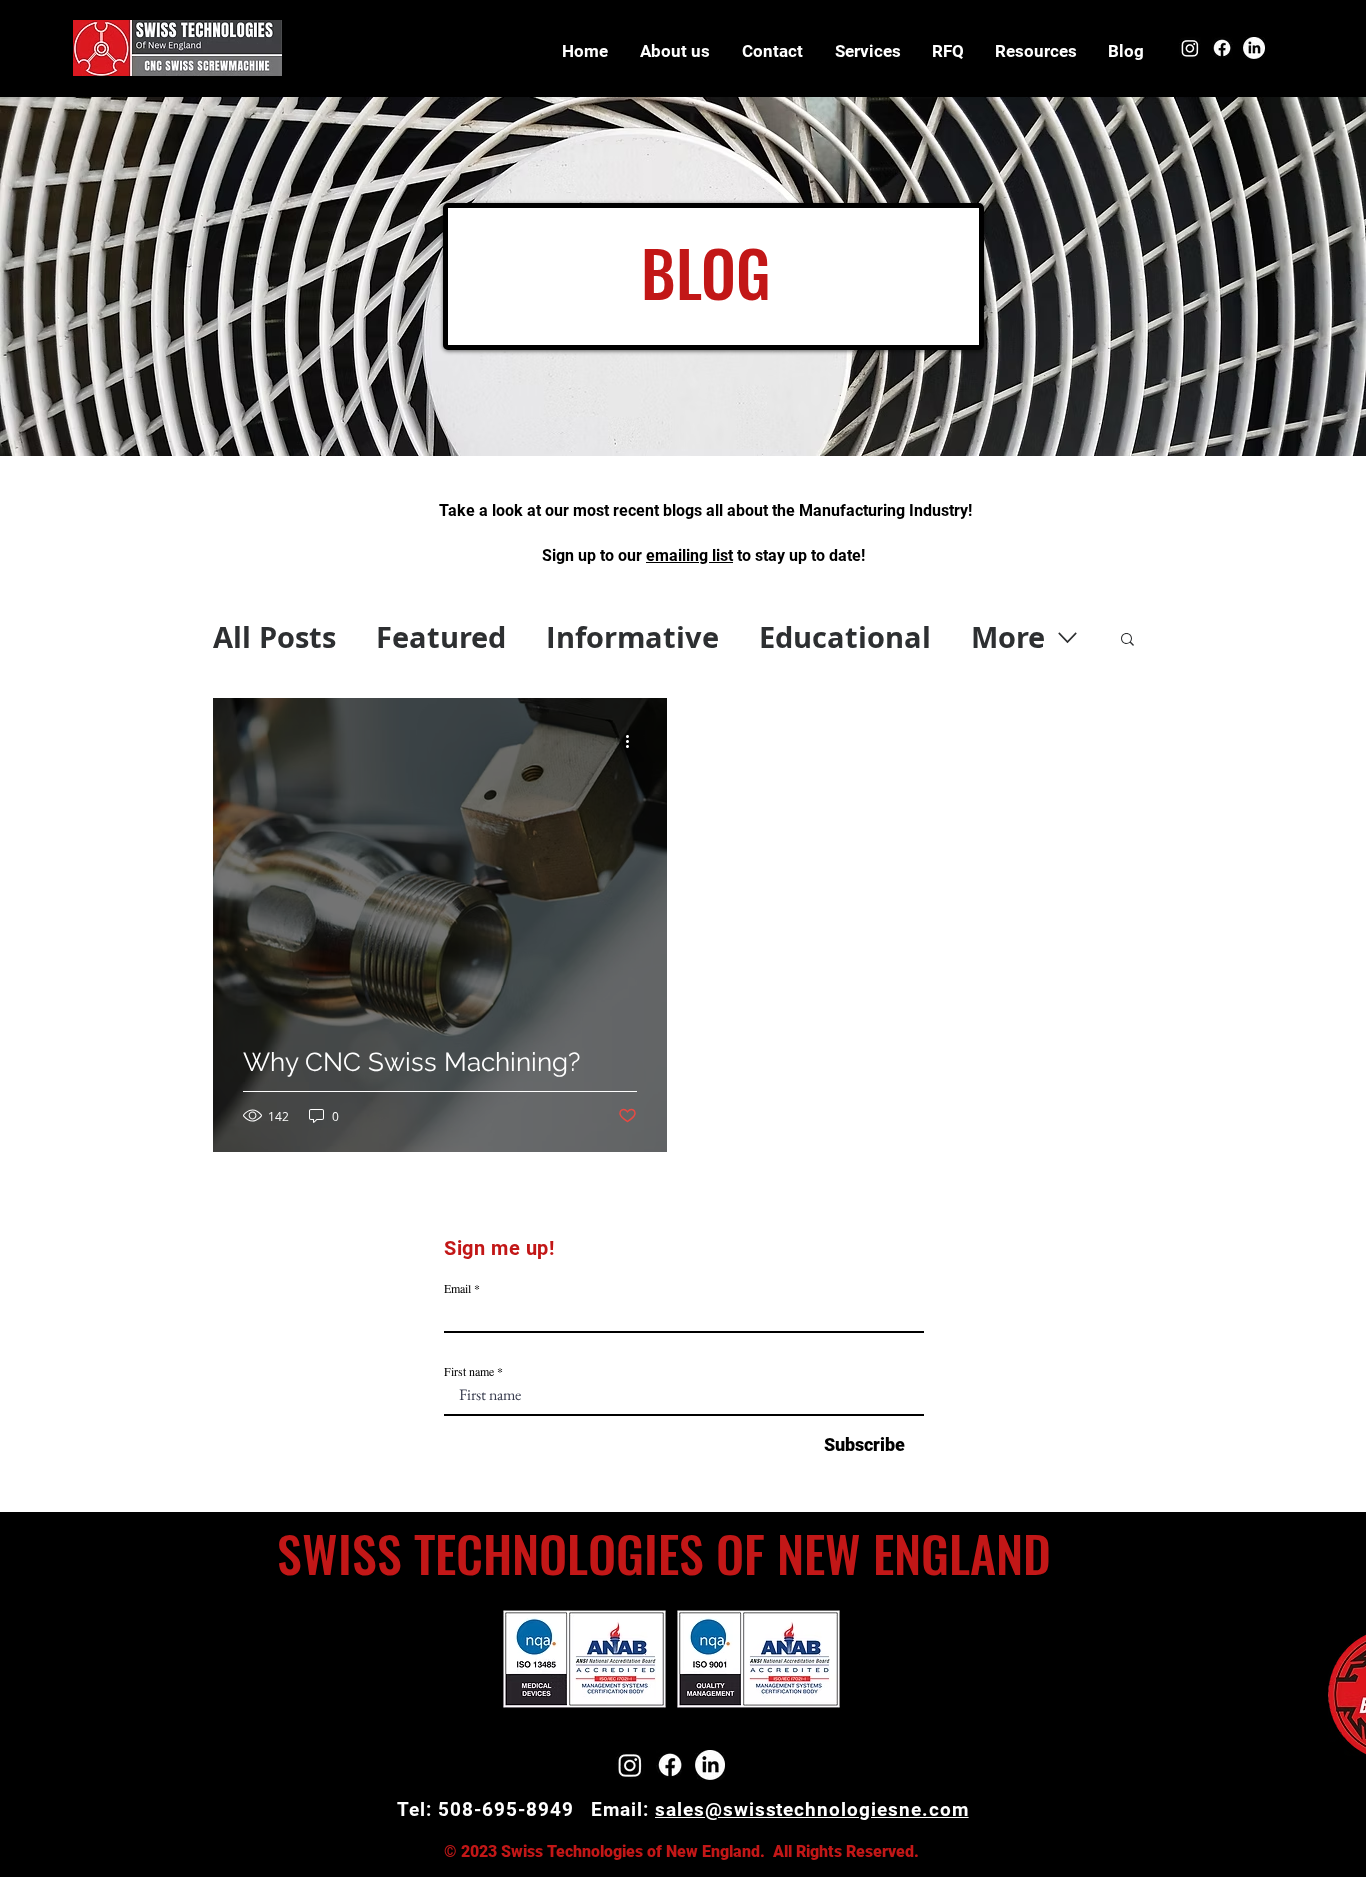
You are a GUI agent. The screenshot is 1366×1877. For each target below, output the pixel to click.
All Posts (274, 637)
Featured (441, 637)
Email (457, 1288)
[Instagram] (1190, 48)
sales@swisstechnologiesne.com (812, 1809)
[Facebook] (1222, 48)
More (1008, 637)
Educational (845, 637)
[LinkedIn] (1254, 48)
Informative (632, 637)
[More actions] (634, 742)
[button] (1035, 51)
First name (469, 1371)
